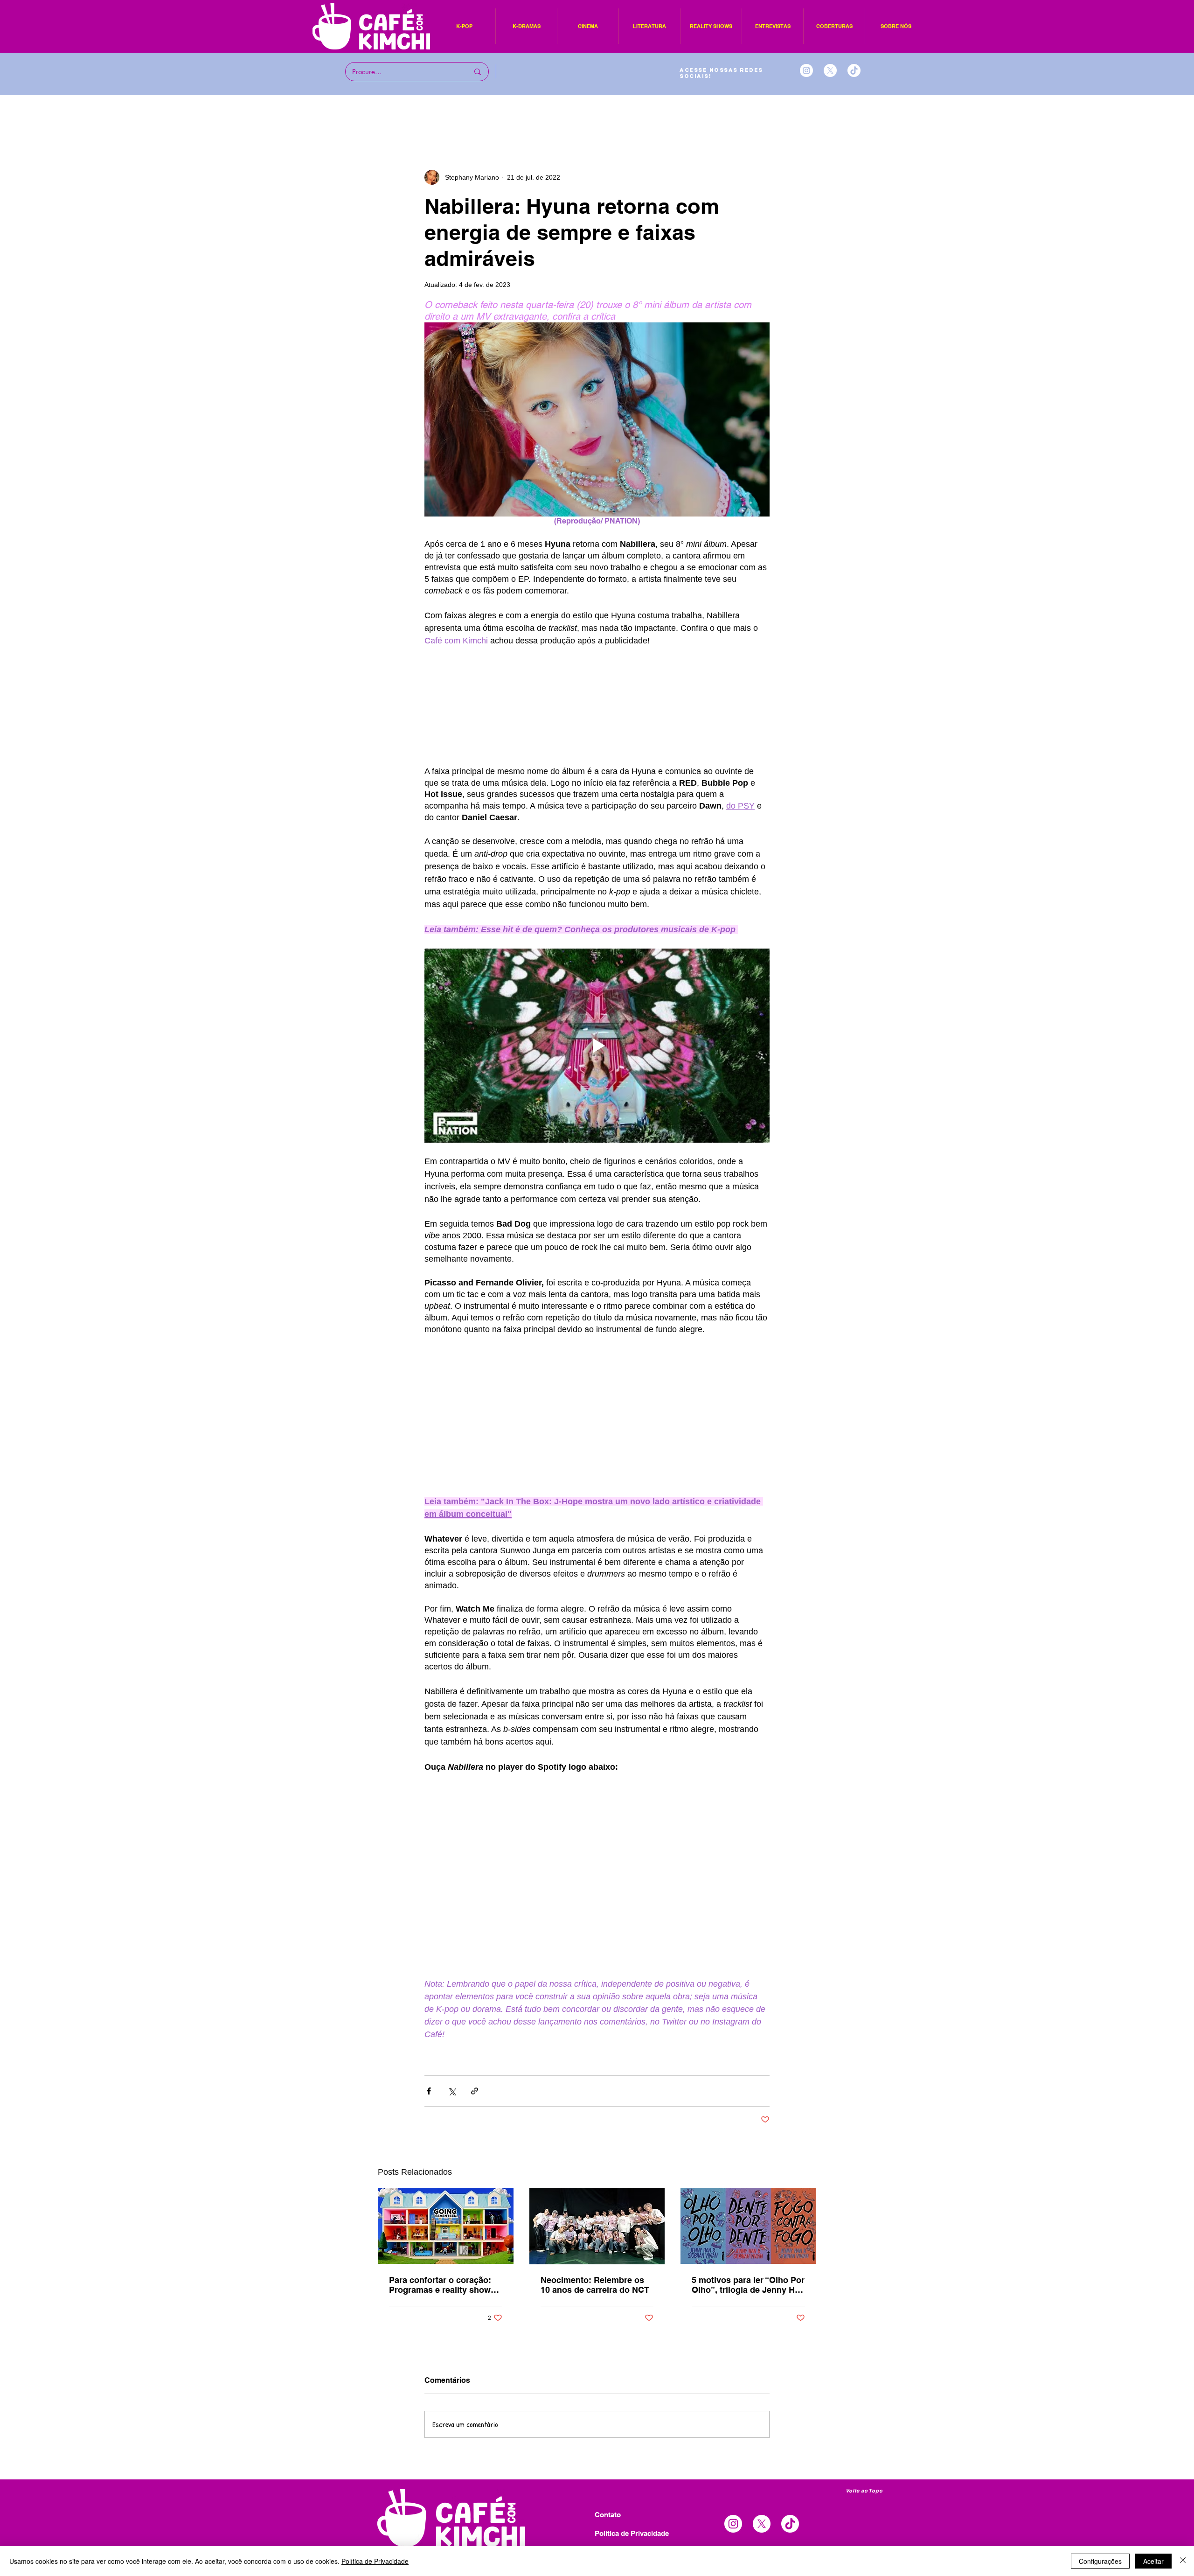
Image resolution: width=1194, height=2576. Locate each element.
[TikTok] (854, 70)
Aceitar (1153, 2561)
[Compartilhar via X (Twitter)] (452, 2091)
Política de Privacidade (375, 2561)
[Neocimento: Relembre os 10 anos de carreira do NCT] (597, 2226)
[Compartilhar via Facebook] (429, 2091)
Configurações (1100, 2561)
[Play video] (597, 1046)
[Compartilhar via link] (475, 2091)
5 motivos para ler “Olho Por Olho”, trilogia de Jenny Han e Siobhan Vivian (748, 2285)
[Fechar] (1183, 2561)
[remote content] (597, 706)
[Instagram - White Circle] (806, 70)
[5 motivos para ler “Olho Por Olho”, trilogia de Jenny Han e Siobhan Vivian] (748, 2226)
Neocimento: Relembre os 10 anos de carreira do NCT (595, 2285)
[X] (830, 70)
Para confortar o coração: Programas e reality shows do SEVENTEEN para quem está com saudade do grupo (445, 2285)
